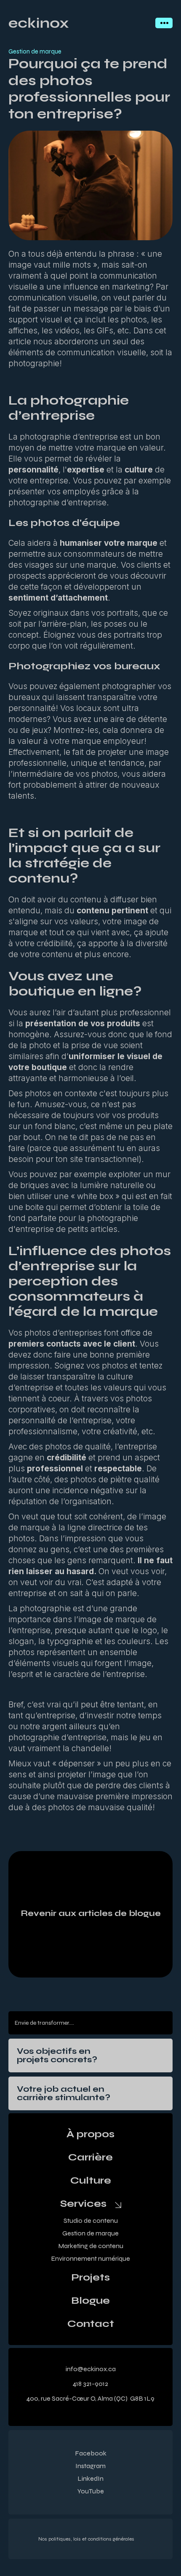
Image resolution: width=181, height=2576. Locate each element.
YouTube (91, 2491)
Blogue (90, 2301)
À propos (90, 2134)
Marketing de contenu (91, 2246)
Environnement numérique (90, 2258)
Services (83, 2204)
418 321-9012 (90, 2384)
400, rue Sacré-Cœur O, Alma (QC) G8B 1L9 (90, 2398)
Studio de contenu (91, 2220)
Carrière (90, 2157)
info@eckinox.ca (91, 2369)
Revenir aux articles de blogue (91, 1913)
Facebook (91, 2453)
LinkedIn (90, 2478)
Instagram (90, 2466)
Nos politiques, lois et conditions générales (86, 2539)
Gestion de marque (90, 2233)
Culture (91, 2181)
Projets (90, 2278)
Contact (91, 2324)
